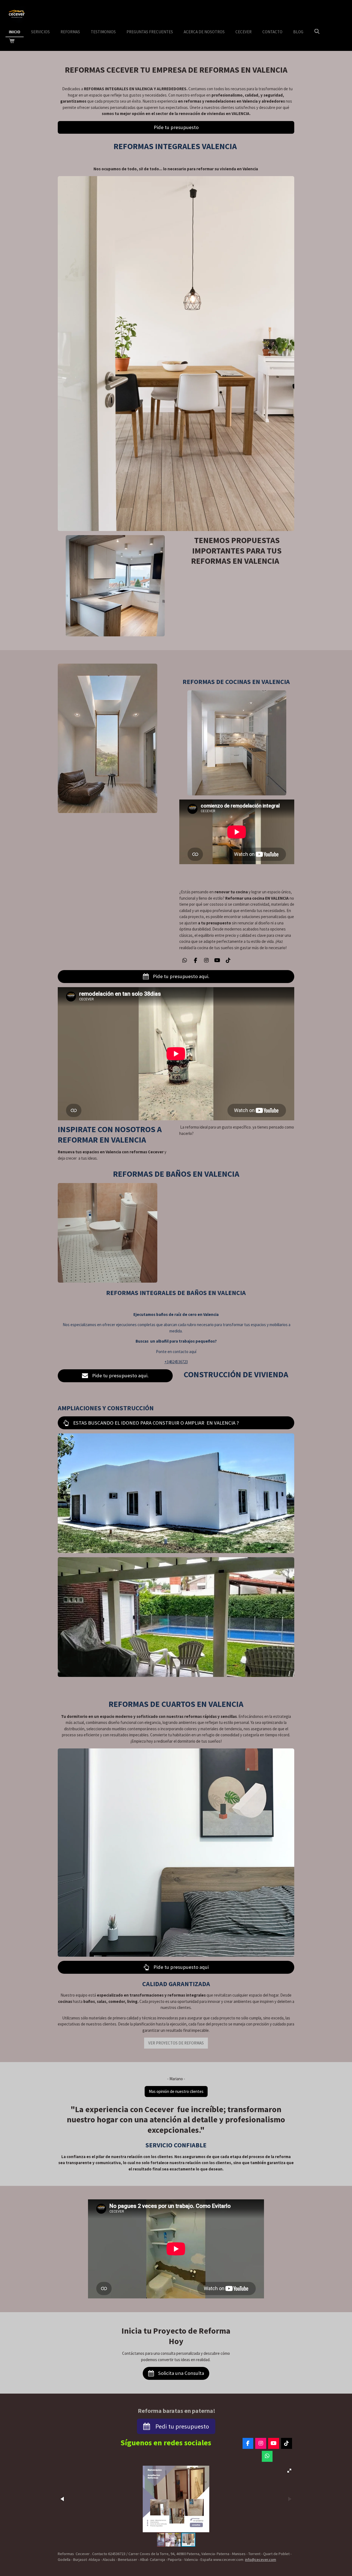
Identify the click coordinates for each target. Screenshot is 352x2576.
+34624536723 (176, 1362)
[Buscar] (317, 32)
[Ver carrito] (12, 41)
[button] (289, 2471)
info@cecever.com (261, 2559)
